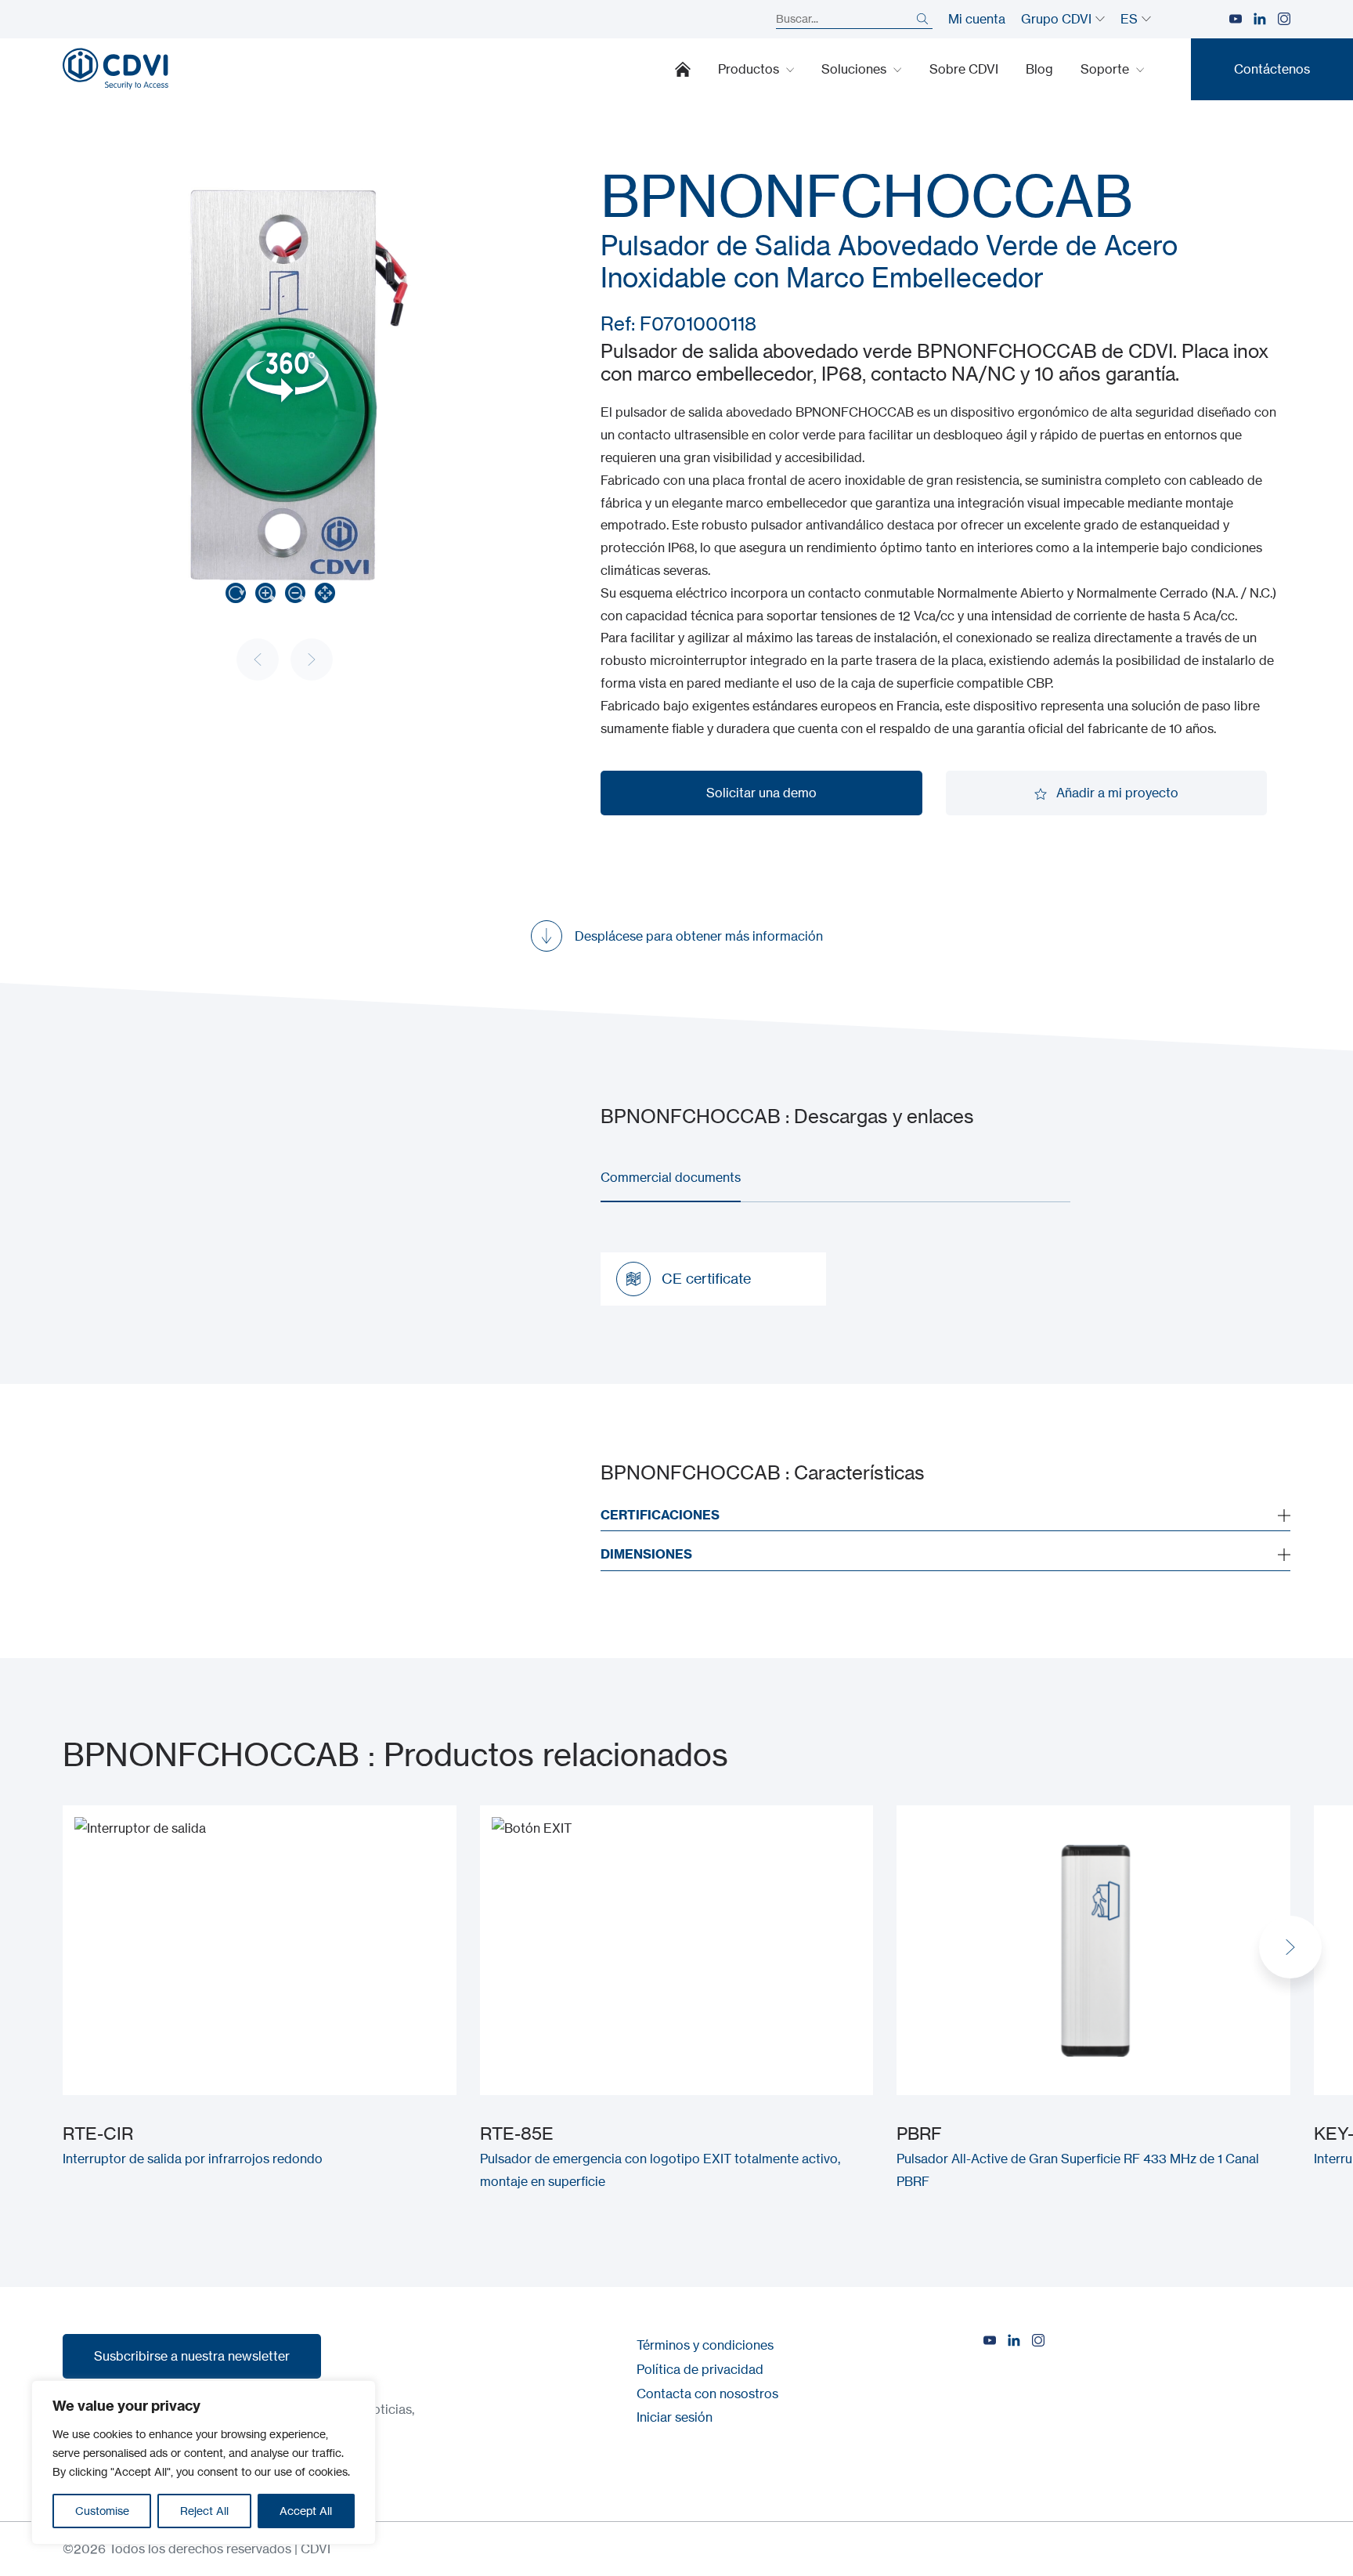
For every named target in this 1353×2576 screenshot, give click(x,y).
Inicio (683, 69)
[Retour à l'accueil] (115, 69)
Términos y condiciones (705, 2345)
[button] (1290, 1947)
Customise (102, 2511)
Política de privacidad (700, 2369)
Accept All (306, 2511)
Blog (1039, 69)
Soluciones (855, 69)
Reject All (204, 2511)
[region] (204, 2462)
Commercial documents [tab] (671, 1177)
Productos (750, 69)
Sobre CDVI (964, 69)
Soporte (1106, 69)
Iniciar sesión (675, 2417)
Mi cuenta (977, 19)
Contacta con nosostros (707, 2394)
